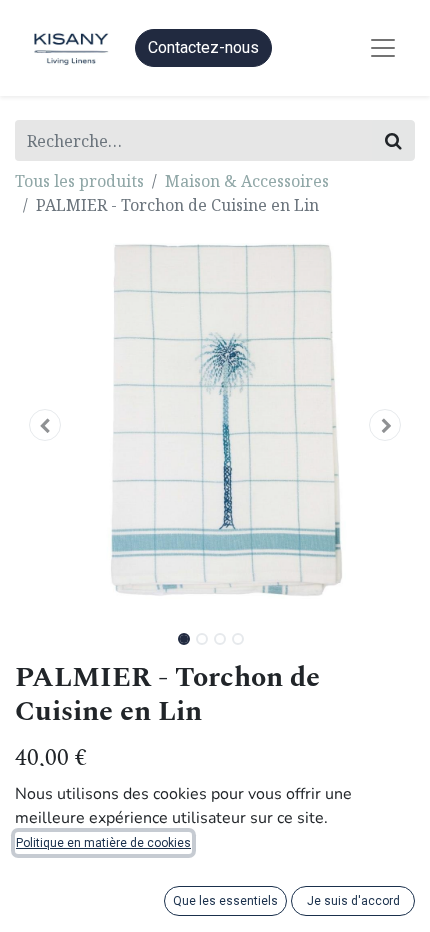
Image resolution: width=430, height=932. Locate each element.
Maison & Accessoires (247, 181)
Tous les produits (79, 181)
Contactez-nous (203, 47)
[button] (45, 425)
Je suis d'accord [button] (353, 901)
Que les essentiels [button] (225, 901)
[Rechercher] (393, 140)
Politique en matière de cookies (103, 843)
